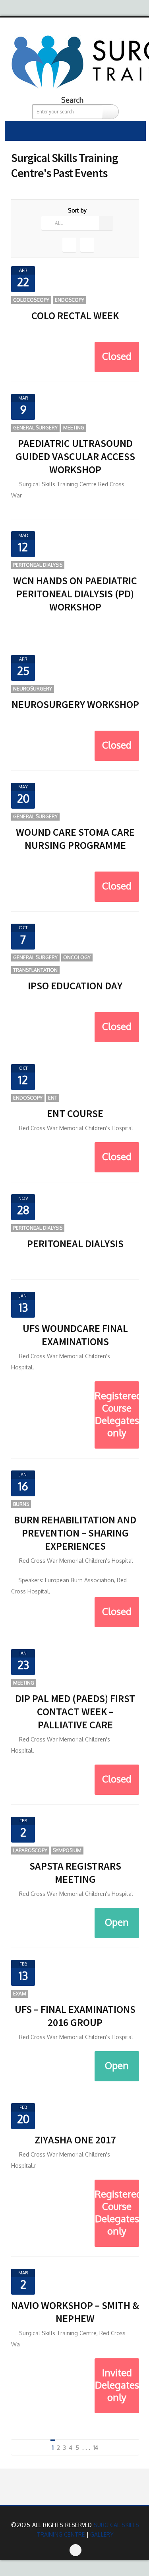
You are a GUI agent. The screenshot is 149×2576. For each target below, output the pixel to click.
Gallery (102, 2534)
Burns (21, 1504)
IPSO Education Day (75, 986)
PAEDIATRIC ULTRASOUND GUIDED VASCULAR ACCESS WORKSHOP (75, 456)
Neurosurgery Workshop (75, 704)
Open (117, 1922)
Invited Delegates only (117, 2385)
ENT (53, 1098)
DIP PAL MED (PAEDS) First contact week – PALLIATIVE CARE (75, 1711)
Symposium (67, 1850)
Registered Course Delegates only (117, 1414)
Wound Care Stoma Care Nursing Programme (75, 839)
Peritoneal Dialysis (38, 565)
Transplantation (35, 970)
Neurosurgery (33, 689)
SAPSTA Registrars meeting (75, 1872)
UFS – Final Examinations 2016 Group (75, 2016)
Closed (117, 356)
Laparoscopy (30, 1850)
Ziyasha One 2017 (75, 2140)
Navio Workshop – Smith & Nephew (75, 2312)
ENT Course (75, 1113)
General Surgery (35, 428)
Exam (20, 1994)
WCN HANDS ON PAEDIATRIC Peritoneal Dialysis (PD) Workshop (75, 594)
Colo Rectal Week (75, 315)
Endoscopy (70, 300)
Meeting (74, 428)
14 (96, 2448)
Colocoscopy (31, 300)
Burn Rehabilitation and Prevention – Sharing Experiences (75, 1533)
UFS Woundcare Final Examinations (75, 1335)
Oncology (77, 957)
